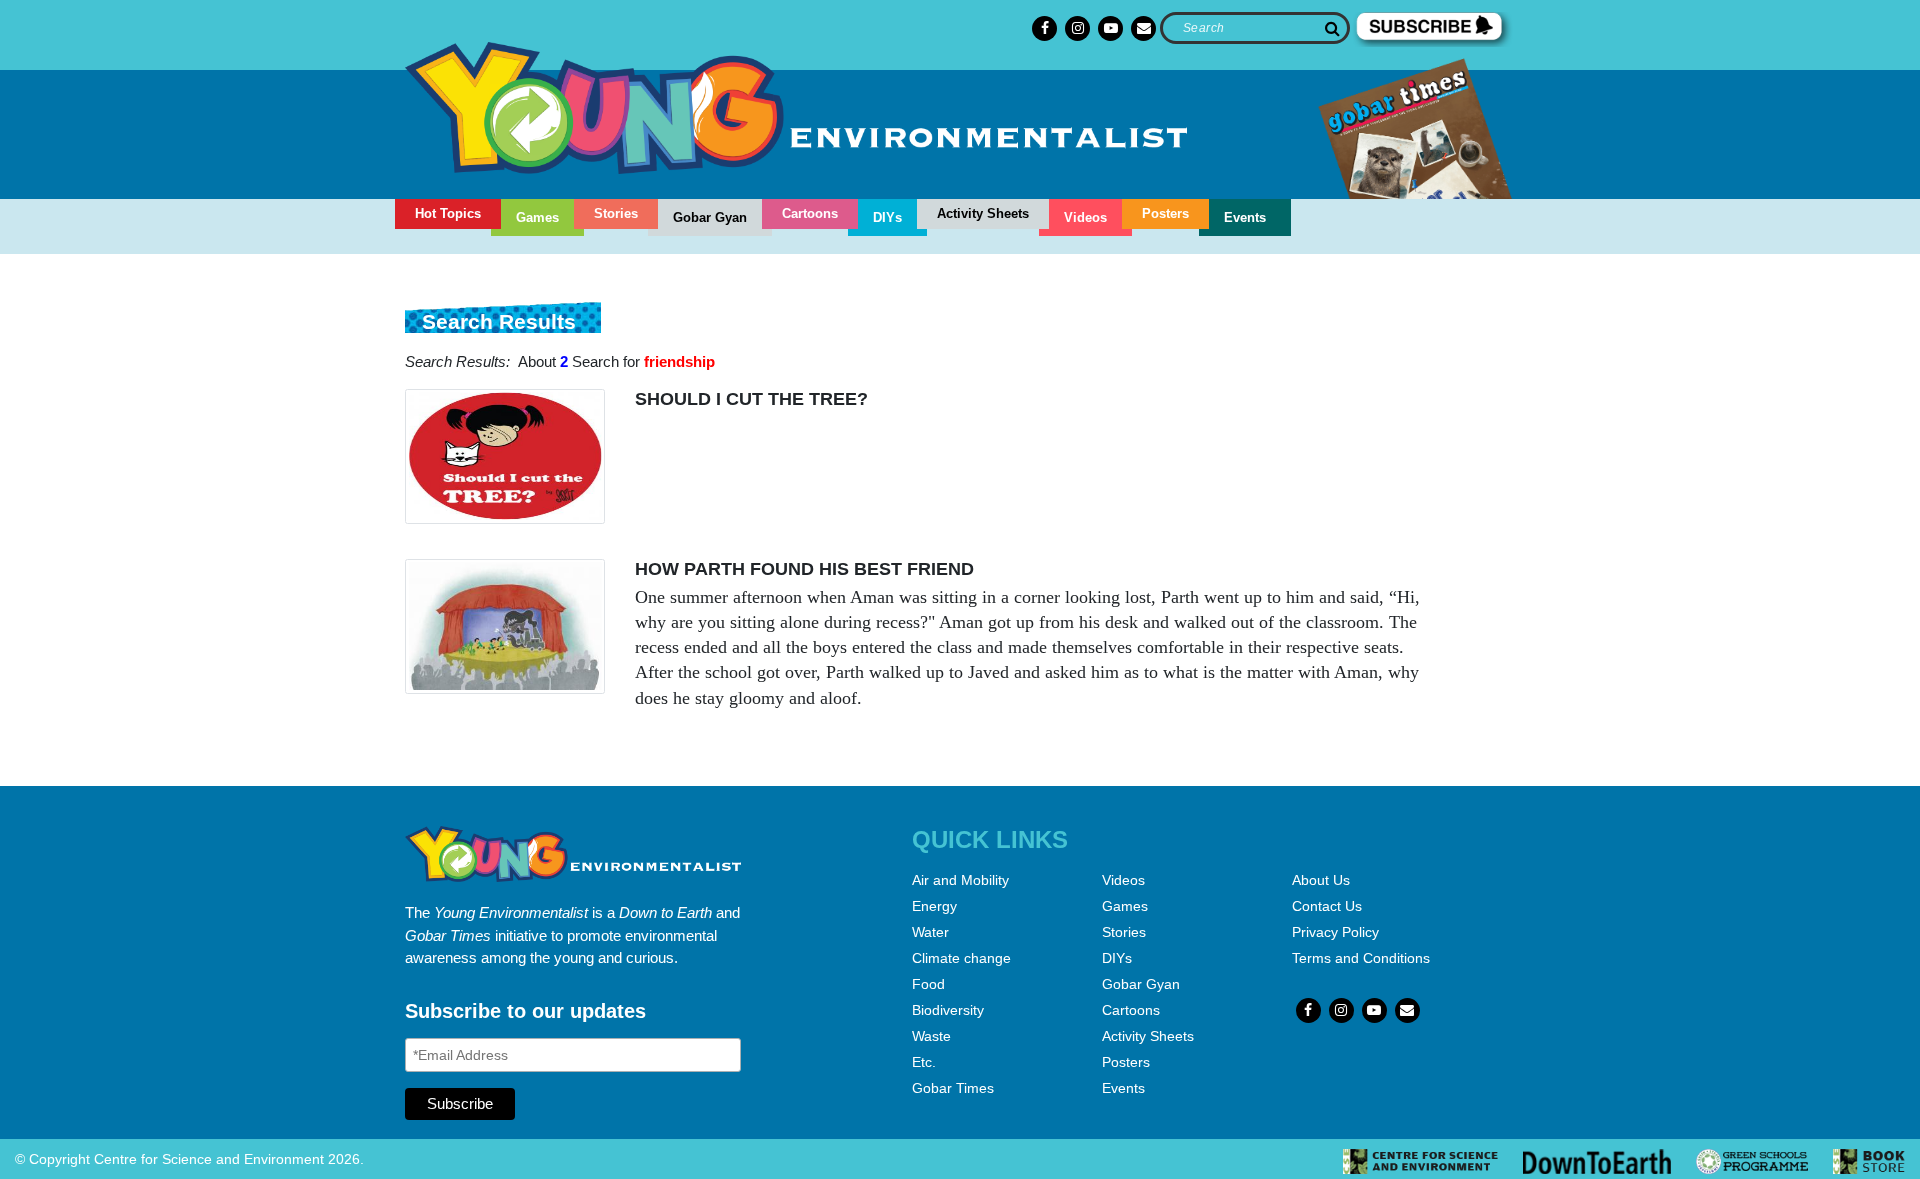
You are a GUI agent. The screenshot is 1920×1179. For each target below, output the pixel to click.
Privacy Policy (1335, 932)
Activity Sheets (983, 213)
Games (537, 217)
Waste (931, 1036)
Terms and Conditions (1361, 958)
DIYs (887, 217)
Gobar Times (953, 1088)
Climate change (961, 958)
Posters (1165, 213)
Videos (1085, 217)
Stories (616, 213)
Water (930, 932)
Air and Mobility (960, 880)
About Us (1321, 880)
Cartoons (810, 213)
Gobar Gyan (710, 217)
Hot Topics (448, 213)
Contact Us (1327, 906)
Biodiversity (948, 1010)
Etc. (924, 1062)
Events (1245, 217)
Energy (934, 906)
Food (928, 984)
